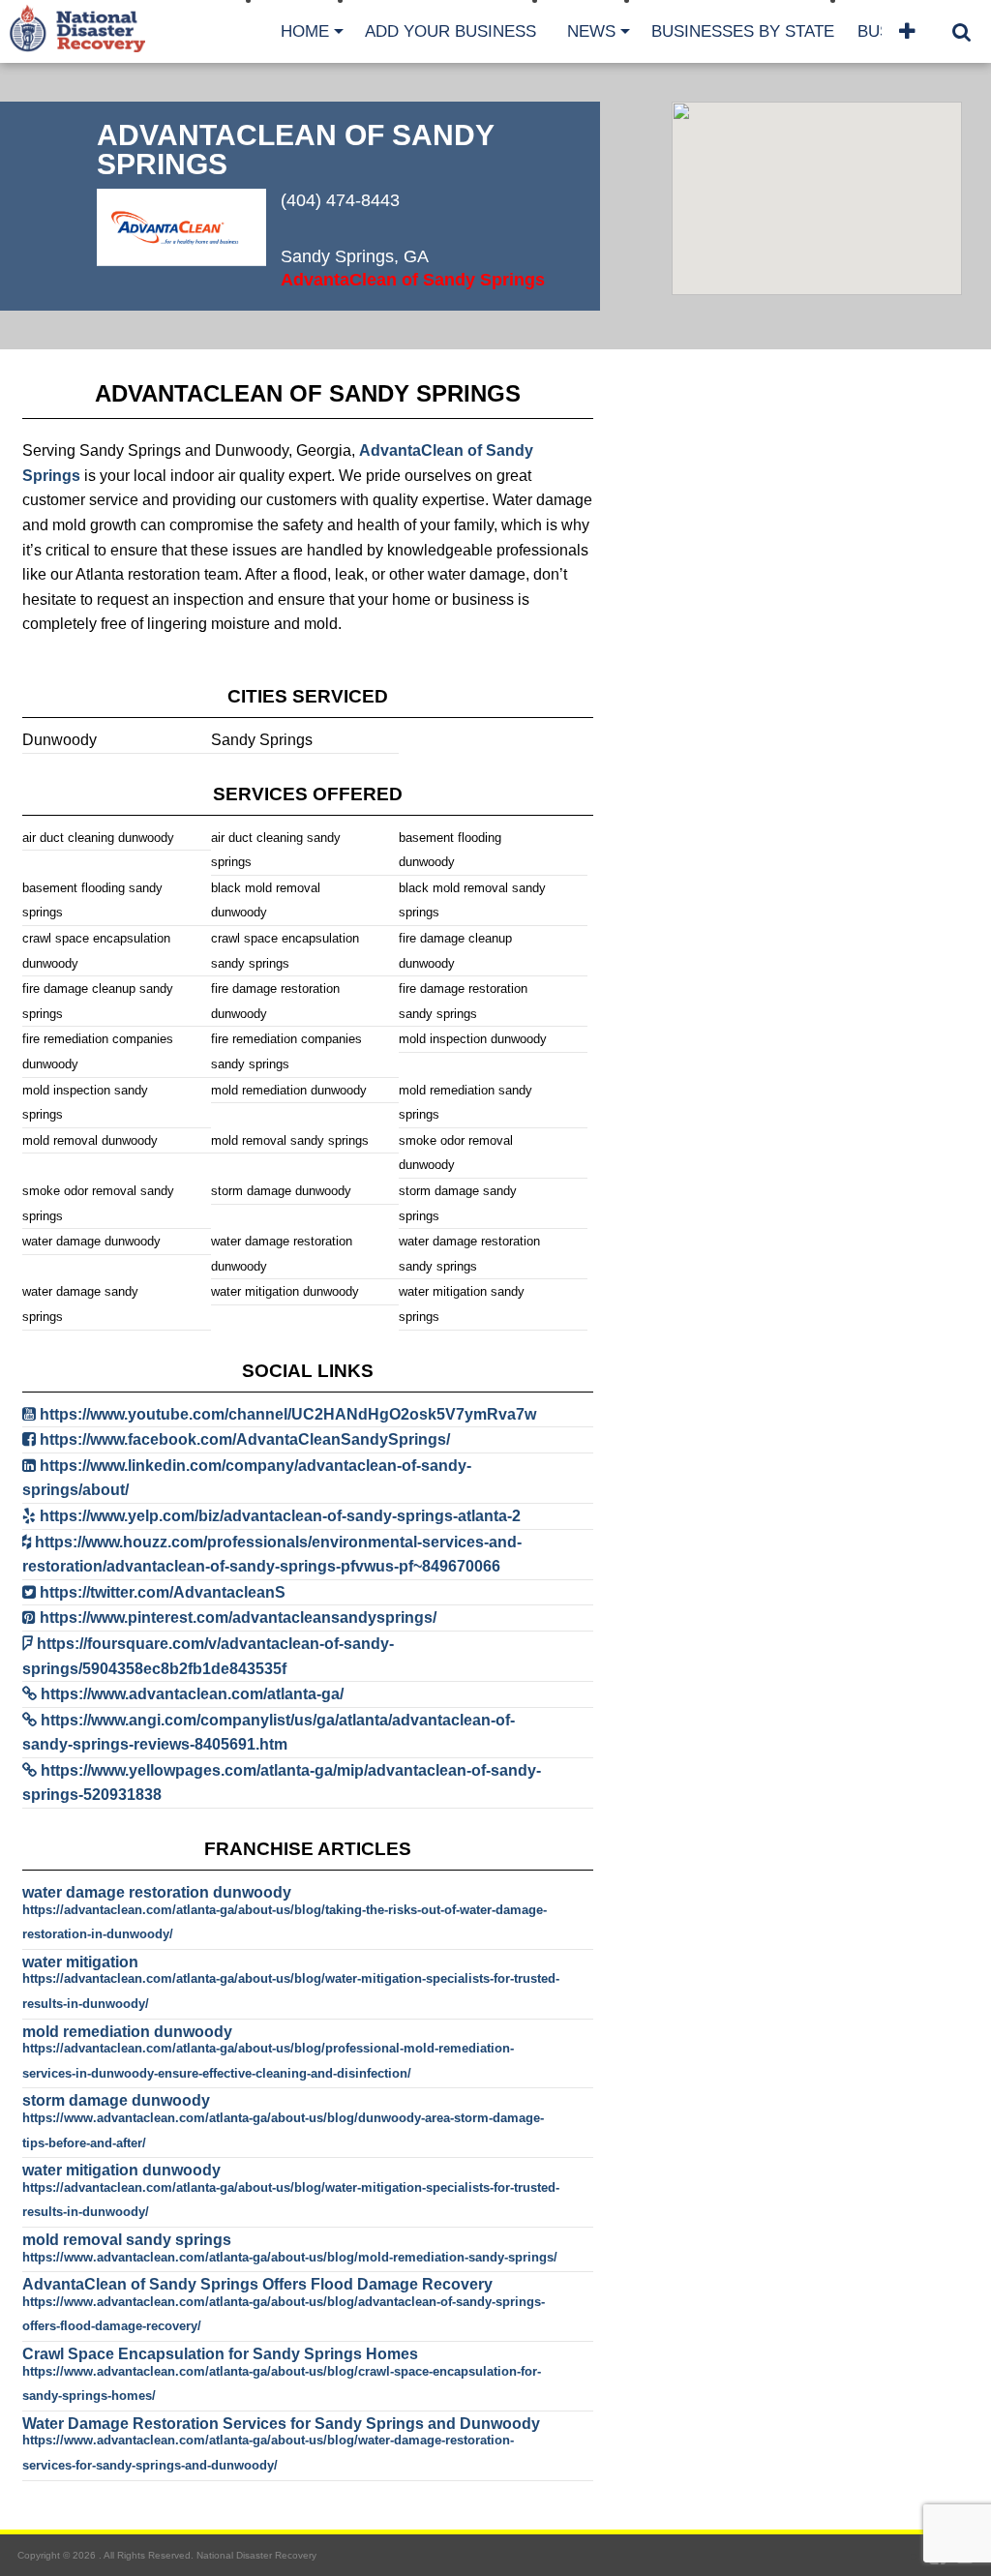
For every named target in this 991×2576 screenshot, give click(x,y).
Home (305, 31)
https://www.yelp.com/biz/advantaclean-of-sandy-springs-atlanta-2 (280, 1516)
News (591, 31)
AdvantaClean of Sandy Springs (413, 280)
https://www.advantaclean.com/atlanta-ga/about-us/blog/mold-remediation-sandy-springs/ (290, 2257)
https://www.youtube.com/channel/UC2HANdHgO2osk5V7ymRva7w (288, 1414)
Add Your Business (450, 31)
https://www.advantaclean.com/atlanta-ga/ (192, 1694)
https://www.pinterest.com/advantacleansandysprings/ (238, 1617)
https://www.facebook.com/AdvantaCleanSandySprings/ (245, 1439)
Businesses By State (743, 31)
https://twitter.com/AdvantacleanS (163, 1592)
